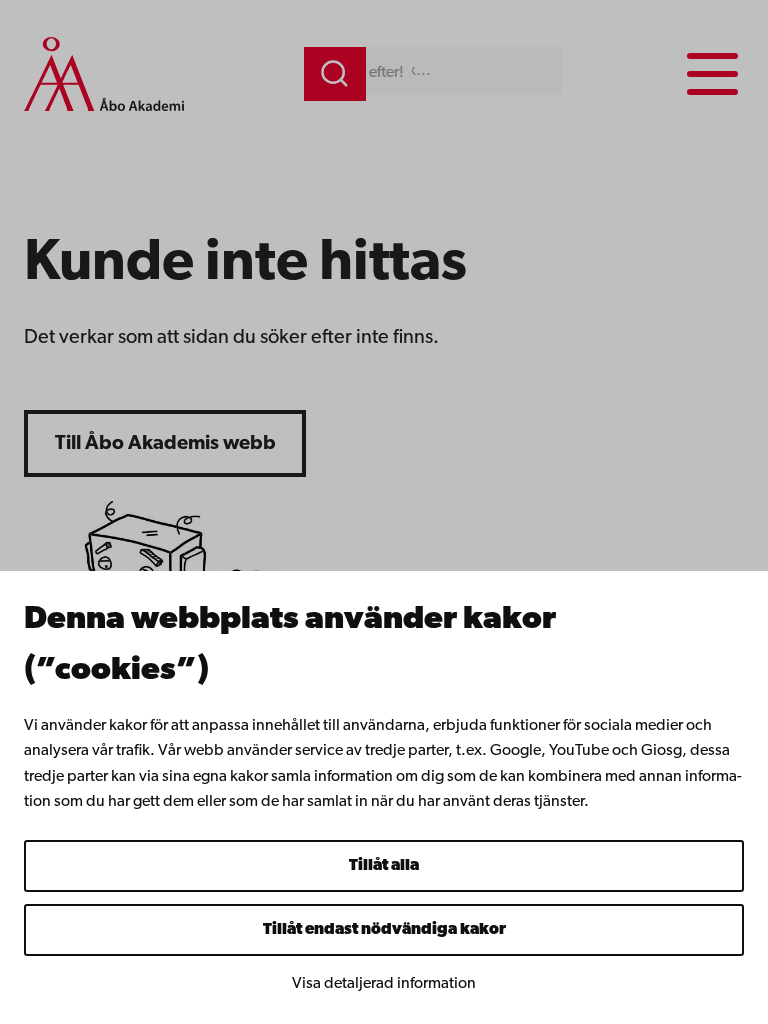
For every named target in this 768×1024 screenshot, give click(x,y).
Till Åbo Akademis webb (165, 444)
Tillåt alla (384, 866)
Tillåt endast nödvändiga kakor (384, 930)
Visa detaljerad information (384, 984)
